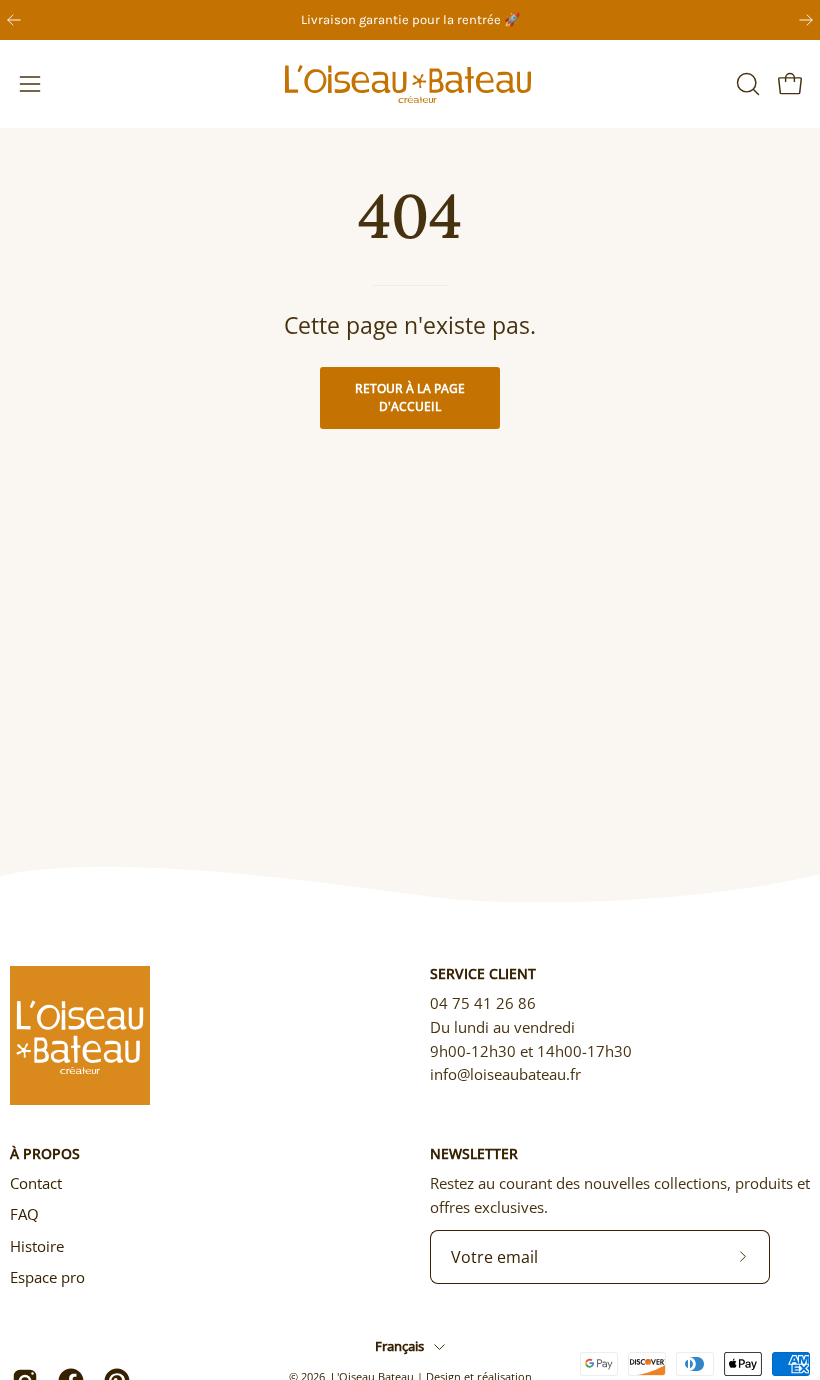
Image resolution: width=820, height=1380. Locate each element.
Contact (36, 1183)
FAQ (24, 1214)
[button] (746, 84)
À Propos (45, 1154)
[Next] (806, 20)
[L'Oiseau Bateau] (410, 84)
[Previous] (14, 20)
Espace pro (47, 1277)
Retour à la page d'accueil (410, 397)
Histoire (37, 1246)
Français (399, 1346)
